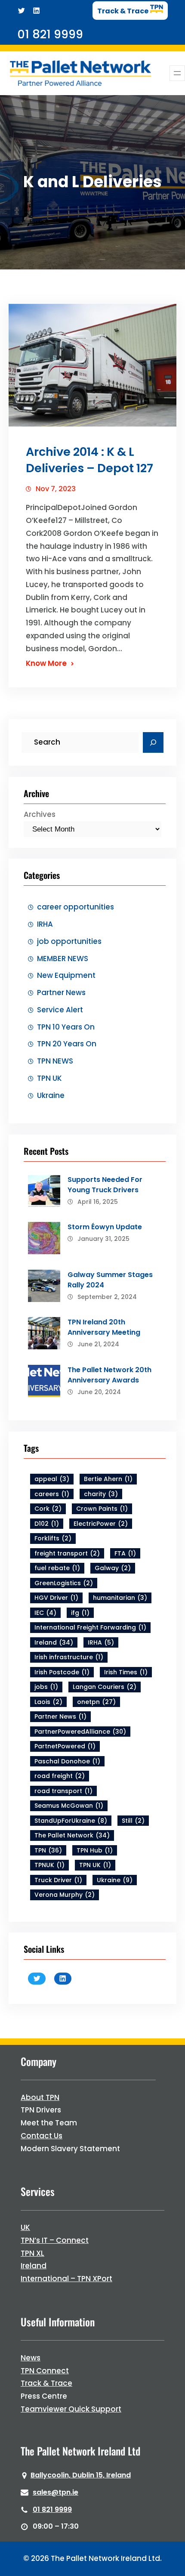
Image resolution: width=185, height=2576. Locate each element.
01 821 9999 (52, 2510)
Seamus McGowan (69, 1806)
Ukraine (51, 1095)
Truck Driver (58, 1880)
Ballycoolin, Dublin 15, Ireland (81, 2475)
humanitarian (120, 1598)
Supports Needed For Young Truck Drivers (105, 1185)
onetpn (96, 1702)
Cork (48, 1509)
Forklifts (53, 1538)
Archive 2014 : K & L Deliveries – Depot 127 (89, 460)
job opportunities (69, 941)
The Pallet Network (72, 1835)
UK (25, 2227)
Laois (48, 1702)
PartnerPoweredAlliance (80, 1732)
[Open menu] (177, 73)
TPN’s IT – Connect (55, 2240)
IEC (45, 1613)
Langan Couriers (105, 1687)
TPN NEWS (55, 1061)
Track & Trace (46, 2383)
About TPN (40, 2097)
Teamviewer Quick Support (71, 2409)
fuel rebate (57, 1568)
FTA (125, 1553)
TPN (48, 1850)
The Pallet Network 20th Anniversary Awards (109, 1375)
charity (101, 1494)
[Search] (153, 742)
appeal (52, 1479)
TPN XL (32, 2253)
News (31, 2358)
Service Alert (60, 1010)
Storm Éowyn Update (105, 1227)
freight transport (67, 1553)
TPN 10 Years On (66, 1027)
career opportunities (76, 907)
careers (52, 1494)
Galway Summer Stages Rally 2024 (110, 1280)
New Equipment (66, 975)
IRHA (45, 924)
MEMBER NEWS (63, 959)
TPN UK (49, 1078)
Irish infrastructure (69, 1657)
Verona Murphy (65, 1895)
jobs (46, 1687)
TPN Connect (45, 2371)
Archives (40, 814)
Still (133, 1821)
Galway (113, 1568)
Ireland (54, 1642)
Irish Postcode (62, 1672)
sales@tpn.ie (55, 2492)
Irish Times (126, 1672)
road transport (63, 1791)
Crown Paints (102, 1509)
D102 (47, 1524)
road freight (60, 1776)
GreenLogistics (64, 1583)
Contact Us (42, 2136)
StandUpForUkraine (71, 1821)
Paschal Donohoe (67, 1761)
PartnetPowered (65, 1746)
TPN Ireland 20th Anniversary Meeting (104, 1327)
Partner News (61, 993)
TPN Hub (95, 1850)
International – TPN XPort (66, 2279)
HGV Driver (56, 1598)
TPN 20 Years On (67, 1044)
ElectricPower (101, 1524)
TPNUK (49, 1865)
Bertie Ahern (108, 1479)
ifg (80, 1613)
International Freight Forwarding (90, 1627)
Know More (46, 663)
